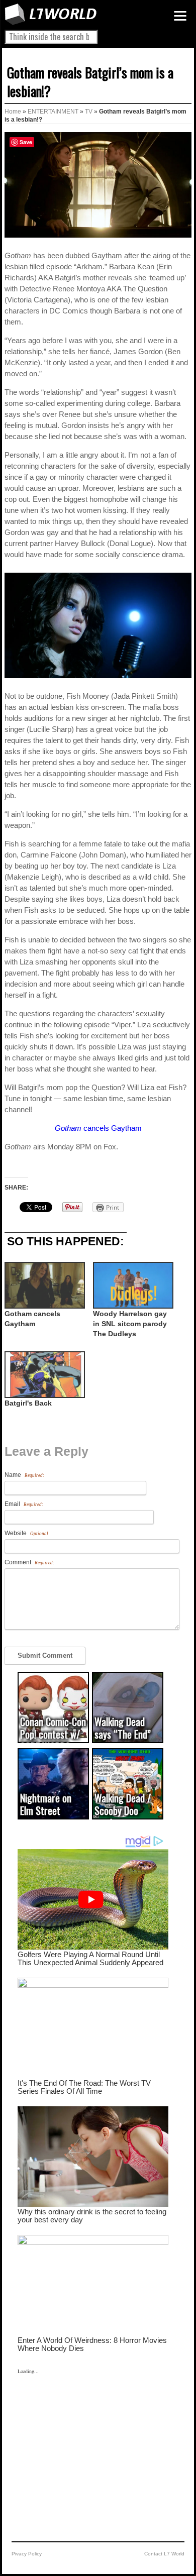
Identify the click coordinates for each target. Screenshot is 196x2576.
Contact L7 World (164, 2554)
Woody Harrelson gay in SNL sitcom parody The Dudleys (130, 1324)
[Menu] (180, 16)
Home (13, 112)
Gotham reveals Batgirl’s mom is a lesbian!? (90, 82)
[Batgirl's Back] (44, 1375)
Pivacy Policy (27, 2554)
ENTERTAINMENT (53, 112)
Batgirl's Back (28, 1403)
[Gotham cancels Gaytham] (44, 1285)
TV (89, 112)
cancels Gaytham (98, 1128)
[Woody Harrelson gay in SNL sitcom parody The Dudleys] (132, 1285)
